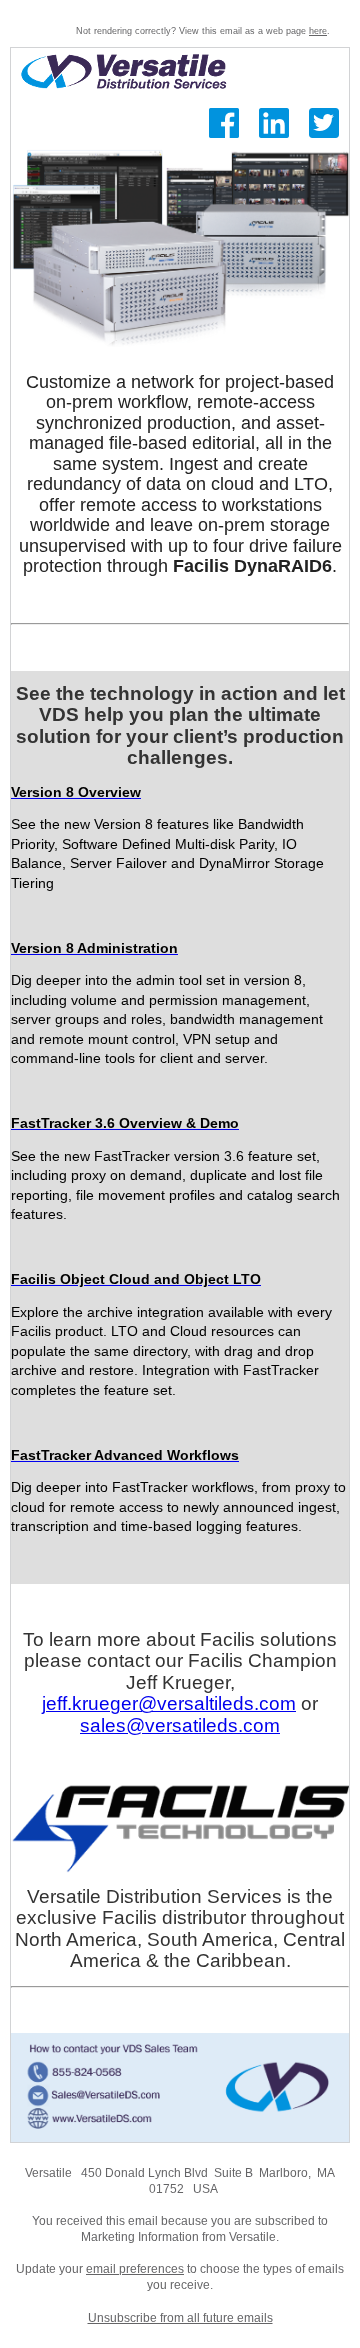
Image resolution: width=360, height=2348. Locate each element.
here (318, 31)
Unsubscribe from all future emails (180, 2318)
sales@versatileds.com (180, 1725)
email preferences (135, 2269)
